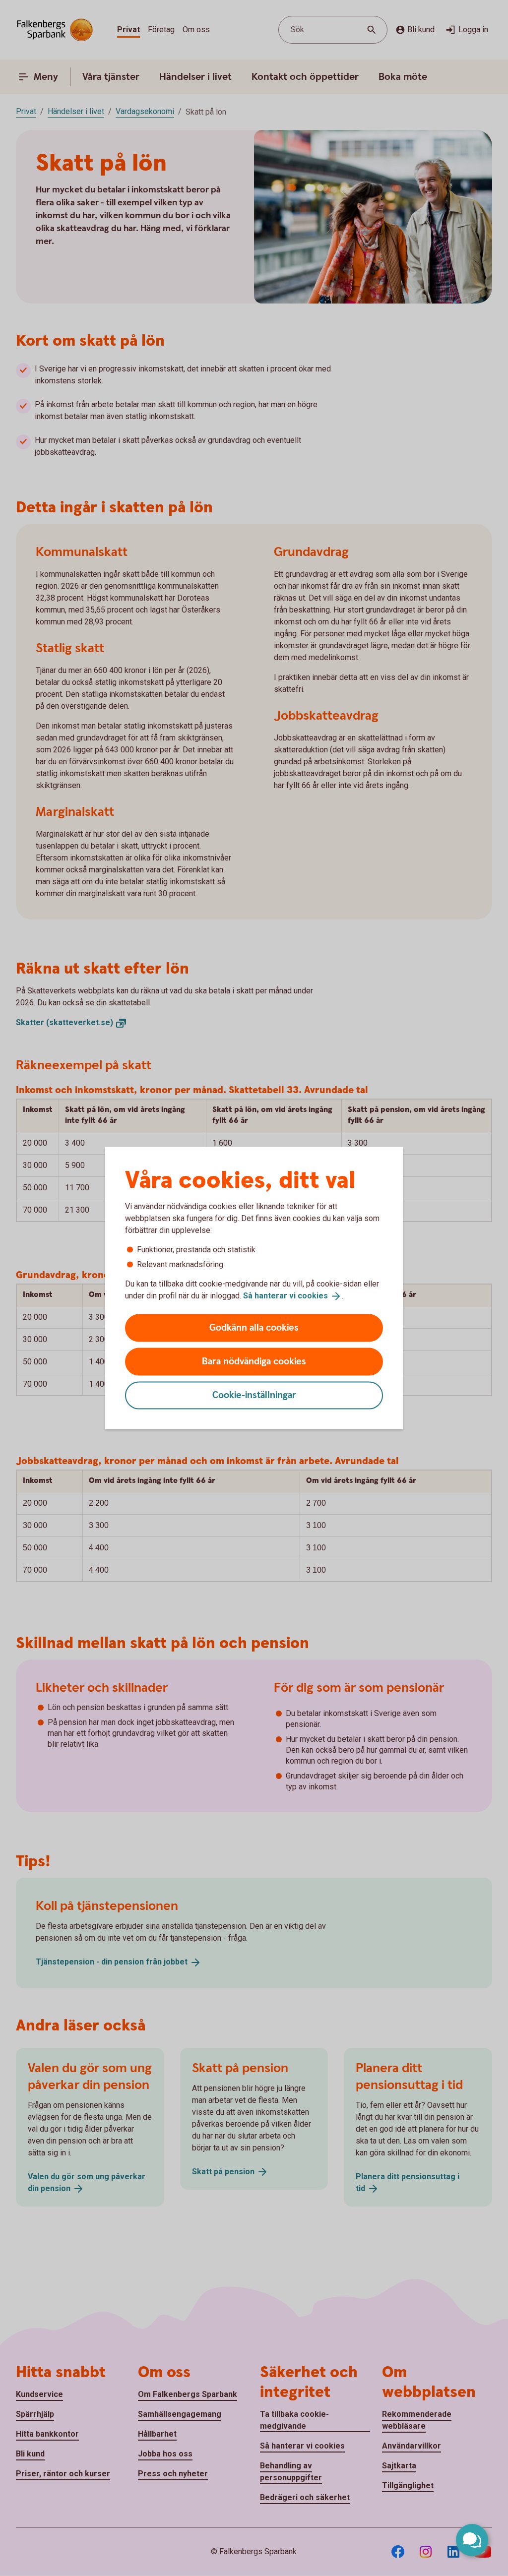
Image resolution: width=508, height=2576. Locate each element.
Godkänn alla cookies (254, 1327)
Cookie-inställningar (254, 1395)
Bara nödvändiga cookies (254, 1361)
